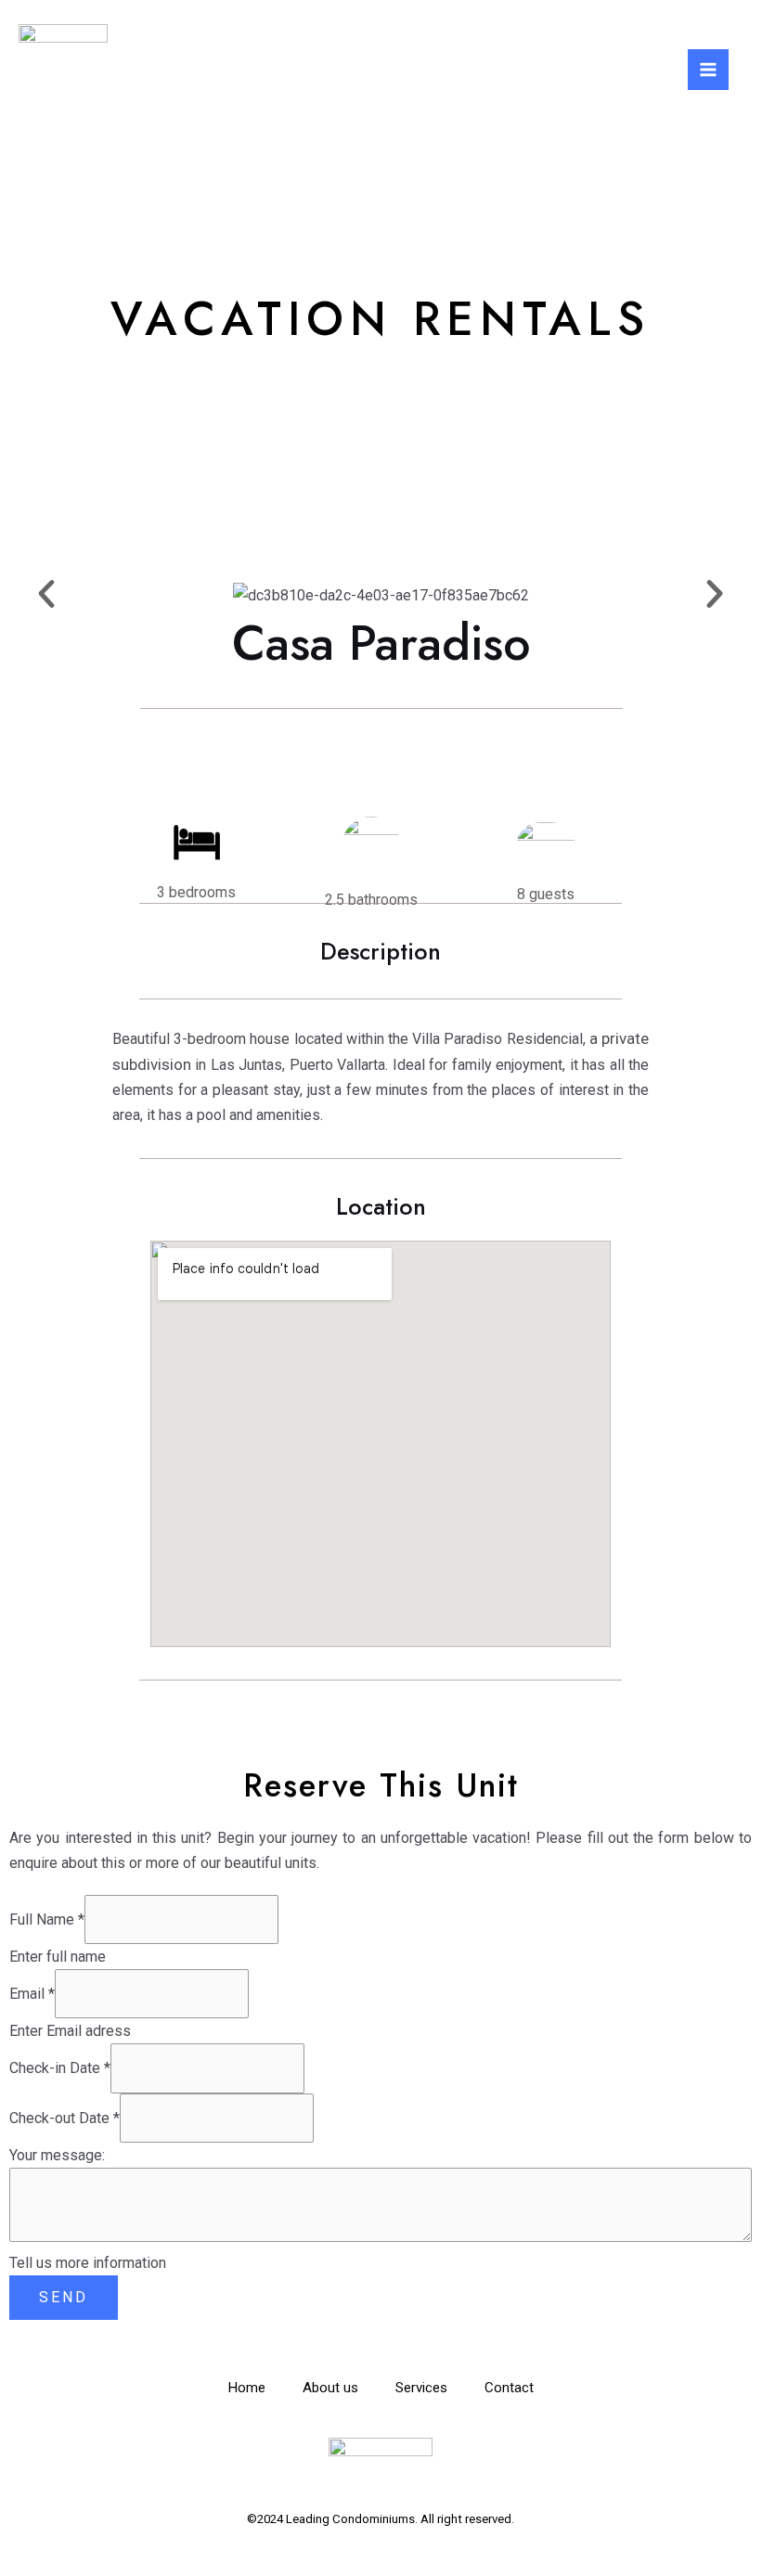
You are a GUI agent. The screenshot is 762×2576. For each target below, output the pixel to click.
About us (330, 2388)
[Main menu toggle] (708, 70)
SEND (64, 2297)
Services (421, 2388)
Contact (509, 2388)
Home (247, 2388)
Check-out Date (65, 2118)
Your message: (57, 2155)
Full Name (47, 1919)
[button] (46, 594)
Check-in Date (60, 2068)
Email (32, 1994)
